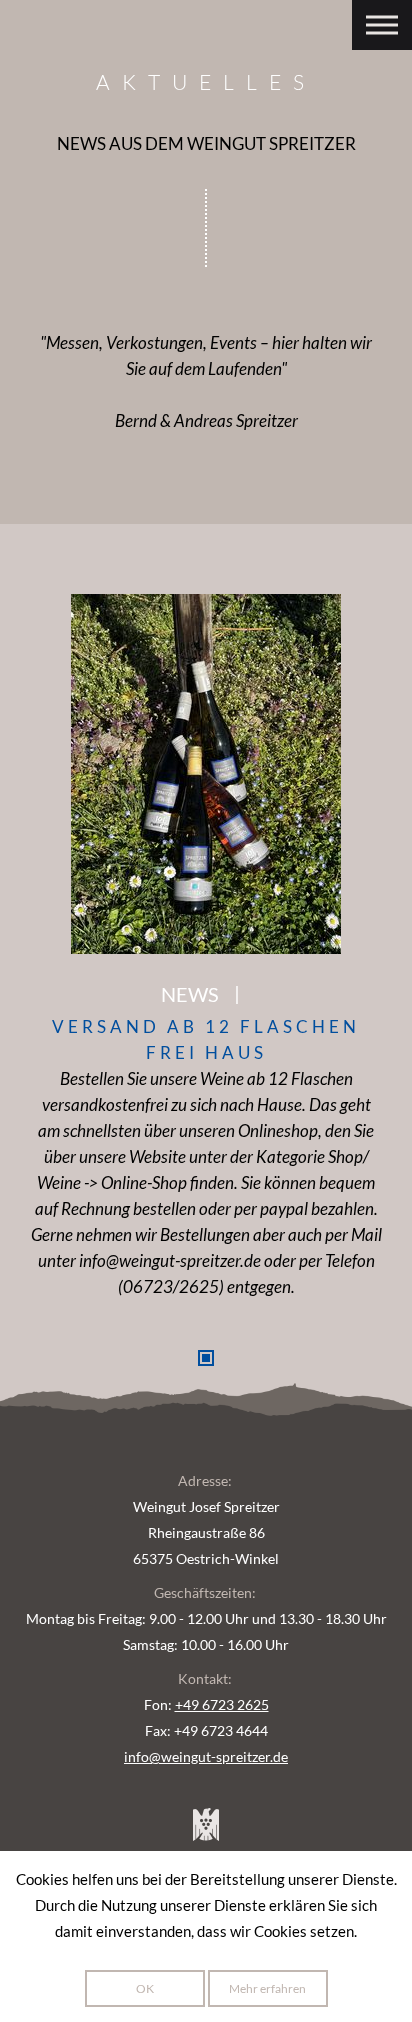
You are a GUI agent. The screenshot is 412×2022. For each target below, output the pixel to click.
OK (145, 1988)
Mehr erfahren (267, 1988)
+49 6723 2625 (222, 1704)
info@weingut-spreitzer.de (206, 1756)
